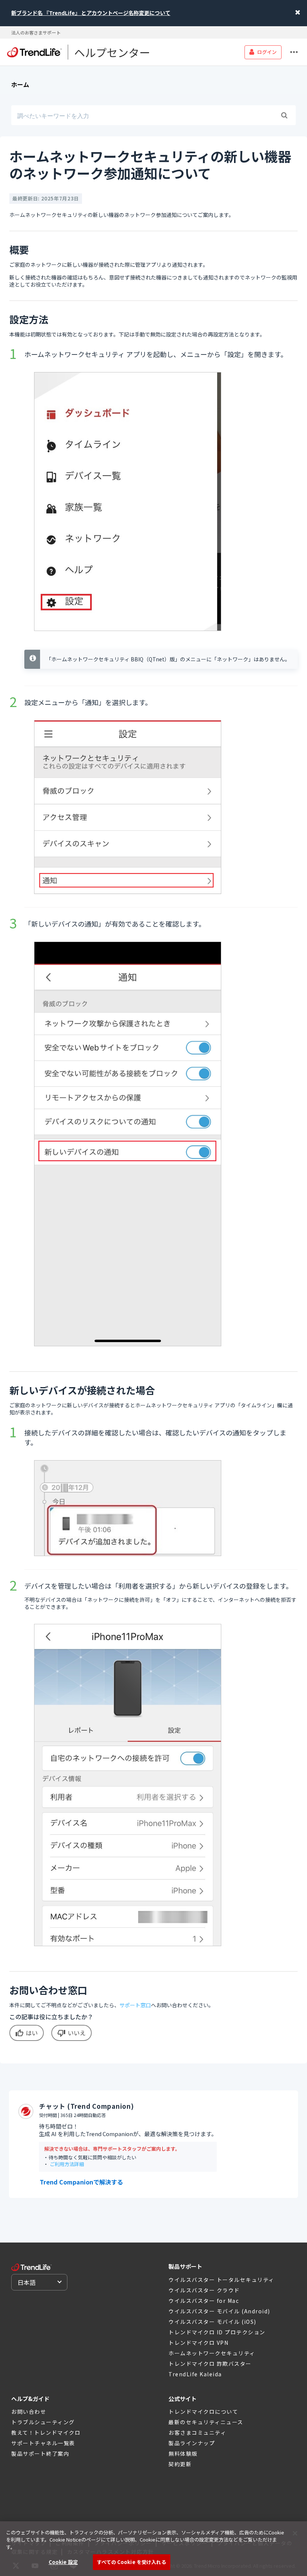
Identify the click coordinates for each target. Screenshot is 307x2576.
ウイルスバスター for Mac (204, 2301)
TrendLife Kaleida (195, 2374)
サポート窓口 (135, 2005)
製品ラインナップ (192, 2443)
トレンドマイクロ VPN (198, 2343)
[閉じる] (295, 2533)
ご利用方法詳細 (67, 2164)
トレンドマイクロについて (203, 2412)
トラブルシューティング (43, 2422)
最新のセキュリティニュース (206, 2422)
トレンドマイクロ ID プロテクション (217, 2332)
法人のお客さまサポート (36, 32)
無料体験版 (183, 2453)
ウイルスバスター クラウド (204, 2290)
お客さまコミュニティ (197, 2432)
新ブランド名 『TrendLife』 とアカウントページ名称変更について (91, 13)
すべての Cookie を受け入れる (131, 2562)
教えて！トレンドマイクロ (46, 2432)
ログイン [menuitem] (267, 52)
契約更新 (180, 2464)
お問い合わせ (29, 2412)
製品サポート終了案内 (40, 2453)
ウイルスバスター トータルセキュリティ (221, 2280)
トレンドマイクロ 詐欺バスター (210, 2364)
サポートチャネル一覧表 (43, 2443)
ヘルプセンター (112, 52)
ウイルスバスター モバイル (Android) (219, 2311)
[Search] (284, 115)
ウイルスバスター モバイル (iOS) (212, 2322)
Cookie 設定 (63, 2562)
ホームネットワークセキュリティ (212, 2353)
